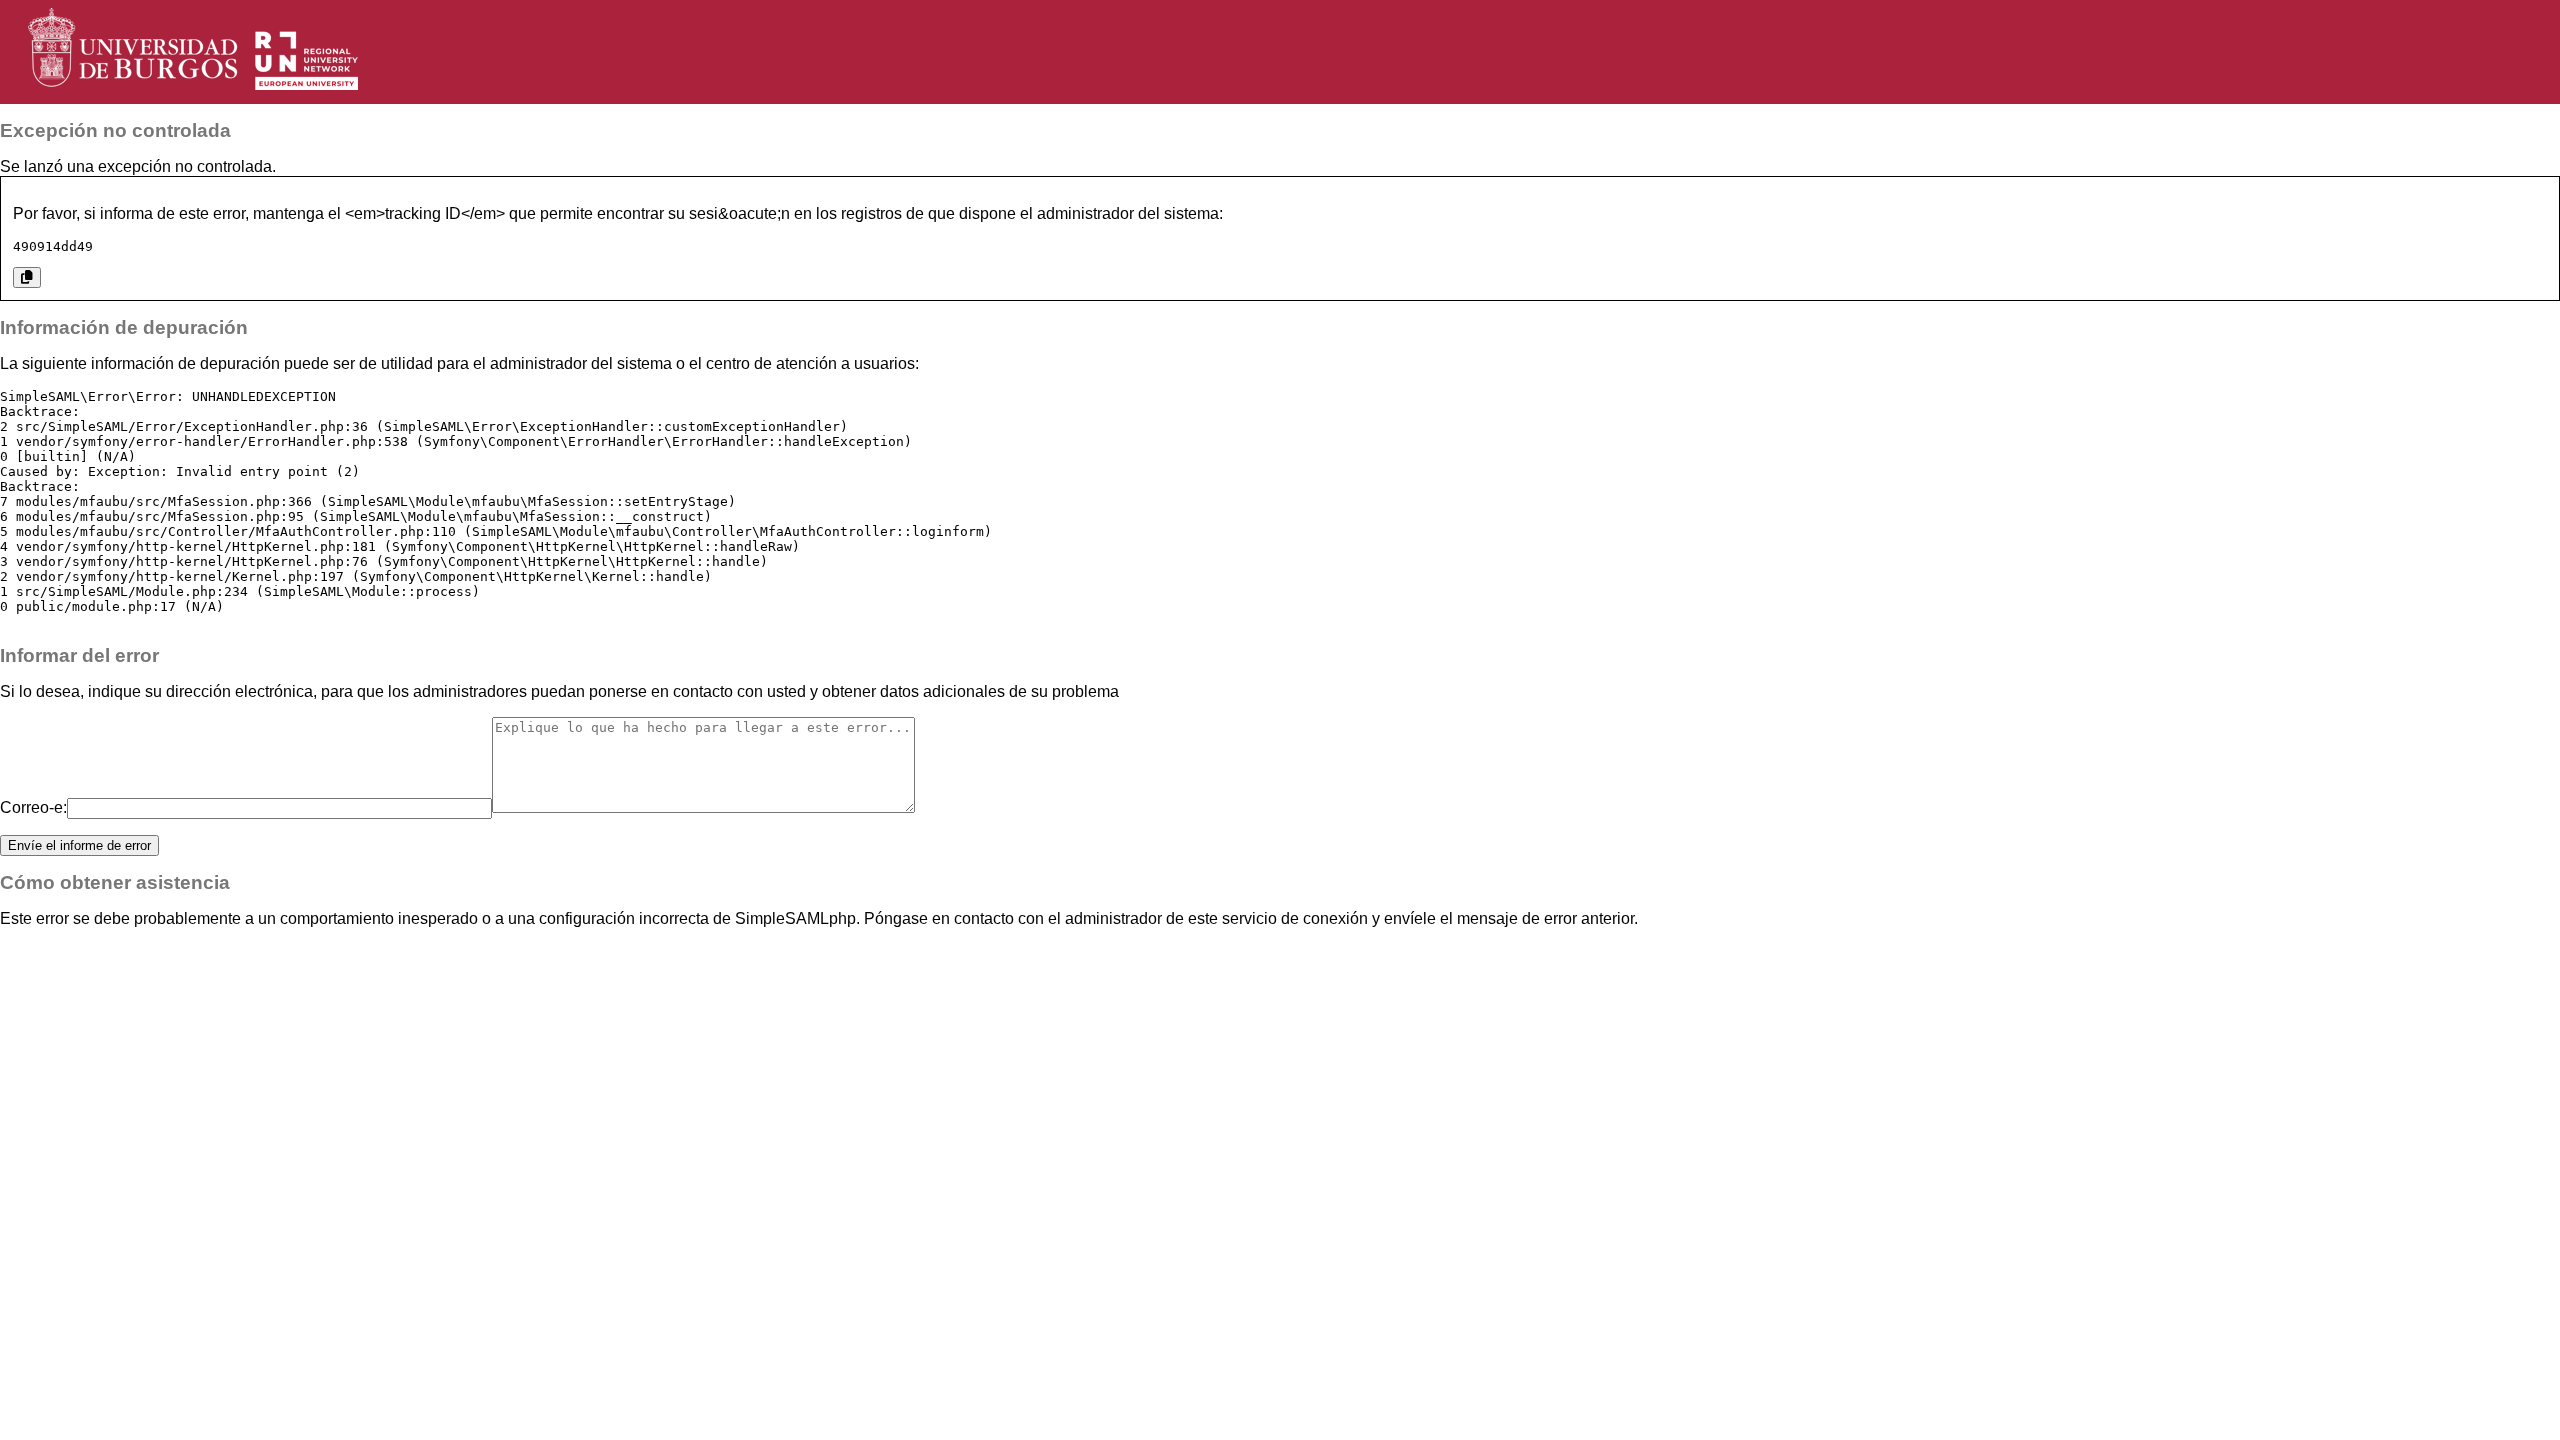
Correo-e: (33, 807)
